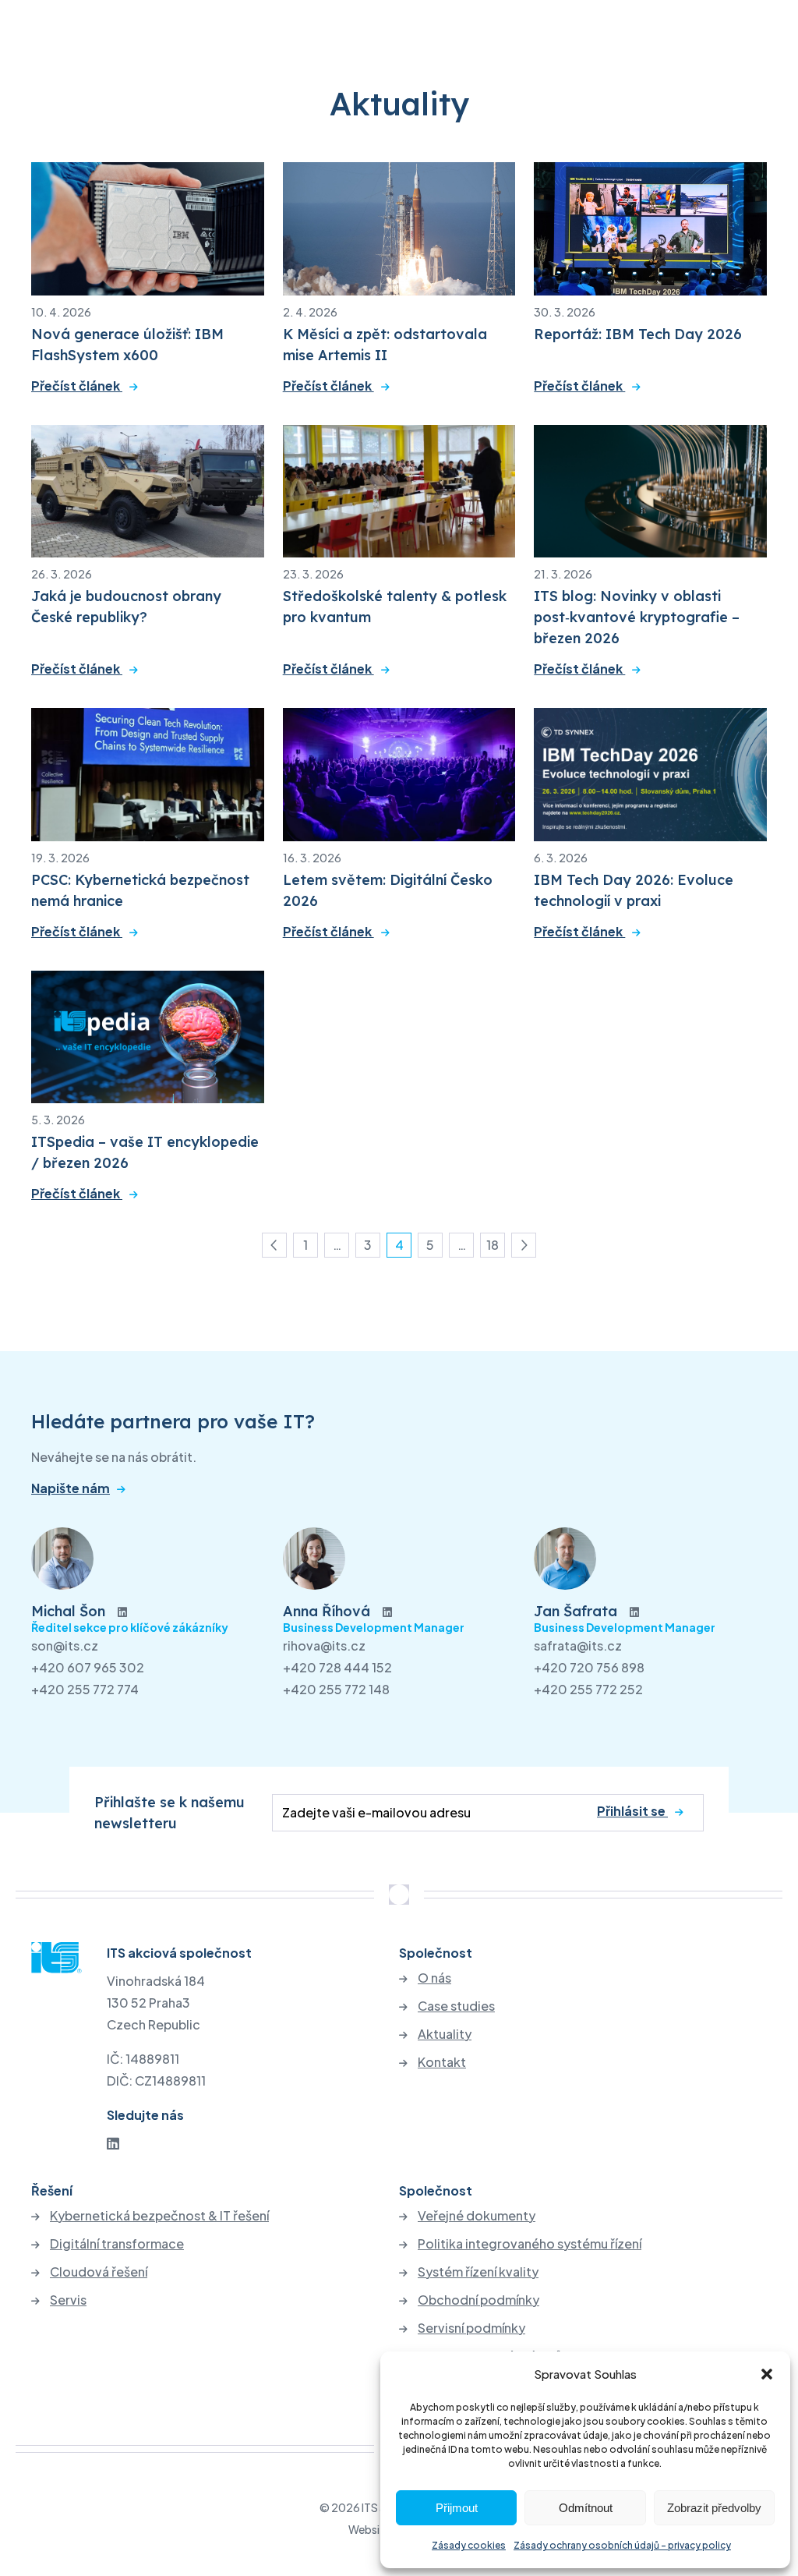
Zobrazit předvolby (714, 2508)
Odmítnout (586, 2508)
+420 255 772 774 (85, 1689)
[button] (767, 2374)
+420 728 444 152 (337, 1667)
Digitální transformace (117, 2244)
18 (496, 1247)
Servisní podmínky (471, 2328)
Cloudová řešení (99, 2272)
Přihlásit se (632, 1811)
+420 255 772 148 (336, 1689)
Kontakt (442, 2062)
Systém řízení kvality (478, 2272)
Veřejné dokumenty (477, 2216)
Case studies (456, 2006)
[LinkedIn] (113, 2143)
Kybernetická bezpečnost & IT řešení (159, 2216)
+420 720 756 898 (589, 1667)
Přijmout (457, 2508)
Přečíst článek (77, 386)
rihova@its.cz (324, 1645)
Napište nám (71, 1488)
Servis (68, 2300)
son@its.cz (65, 1645)
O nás (434, 1978)
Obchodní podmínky (478, 2300)
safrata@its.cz (578, 1645)
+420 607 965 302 (88, 1667)
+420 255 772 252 (588, 1689)
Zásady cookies (469, 2545)
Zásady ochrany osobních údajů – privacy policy (622, 2545)
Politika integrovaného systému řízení (530, 2244)
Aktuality (445, 2034)
